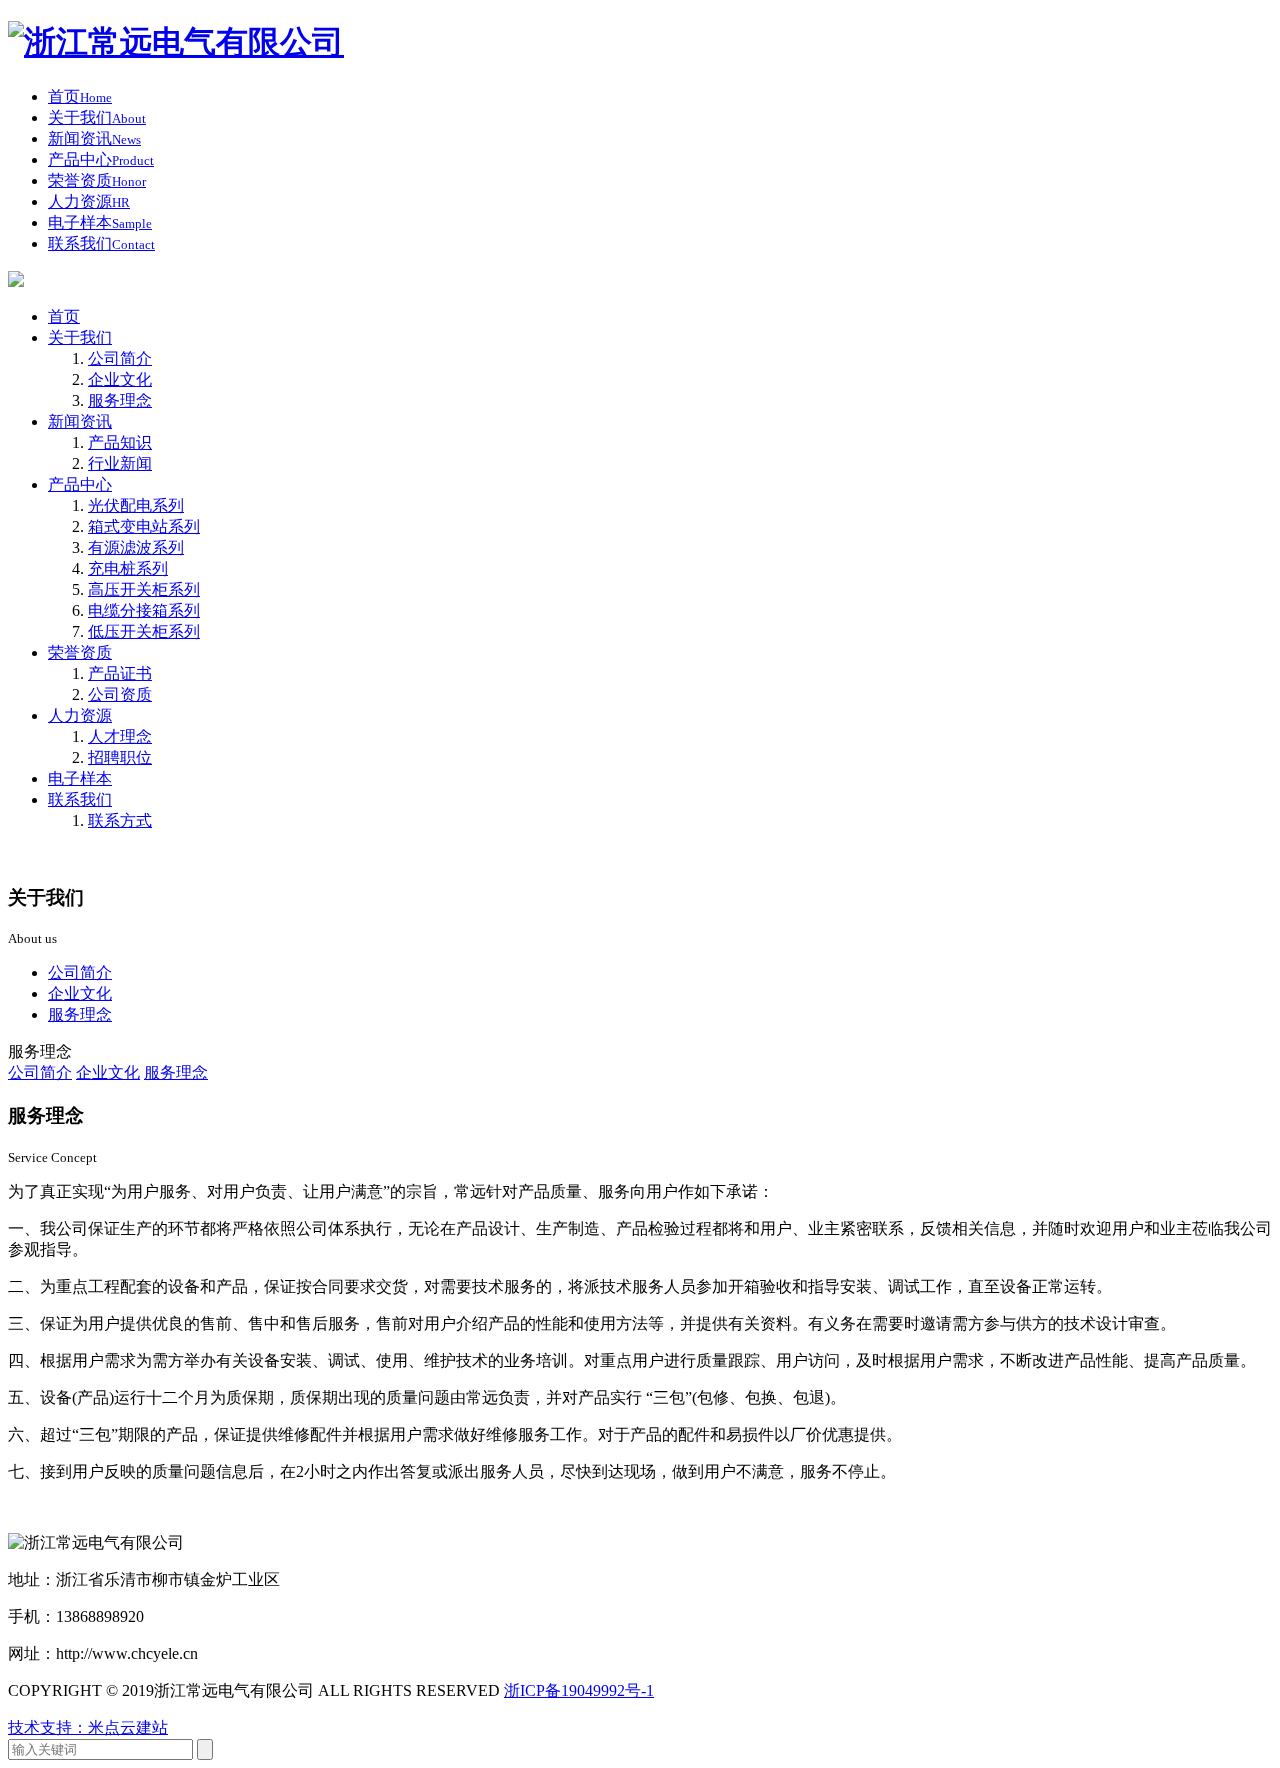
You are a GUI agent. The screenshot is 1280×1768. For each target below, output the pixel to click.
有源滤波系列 (136, 547)
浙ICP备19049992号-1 (579, 1690)
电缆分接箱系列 (144, 610)
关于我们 (80, 337)
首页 (64, 316)
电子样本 (80, 778)
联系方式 (120, 820)
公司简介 (120, 358)
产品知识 (120, 442)
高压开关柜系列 (144, 589)
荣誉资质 (80, 652)
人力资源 (80, 715)
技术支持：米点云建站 (88, 1727)
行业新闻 (120, 463)
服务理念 (120, 400)
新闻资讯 (80, 421)
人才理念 (120, 736)
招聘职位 (120, 757)
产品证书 (120, 673)
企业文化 (120, 379)
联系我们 (80, 799)
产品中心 (80, 484)
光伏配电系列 (136, 505)
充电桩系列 (128, 568)
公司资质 (120, 694)
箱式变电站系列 (144, 526)
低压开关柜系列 (144, 631)
